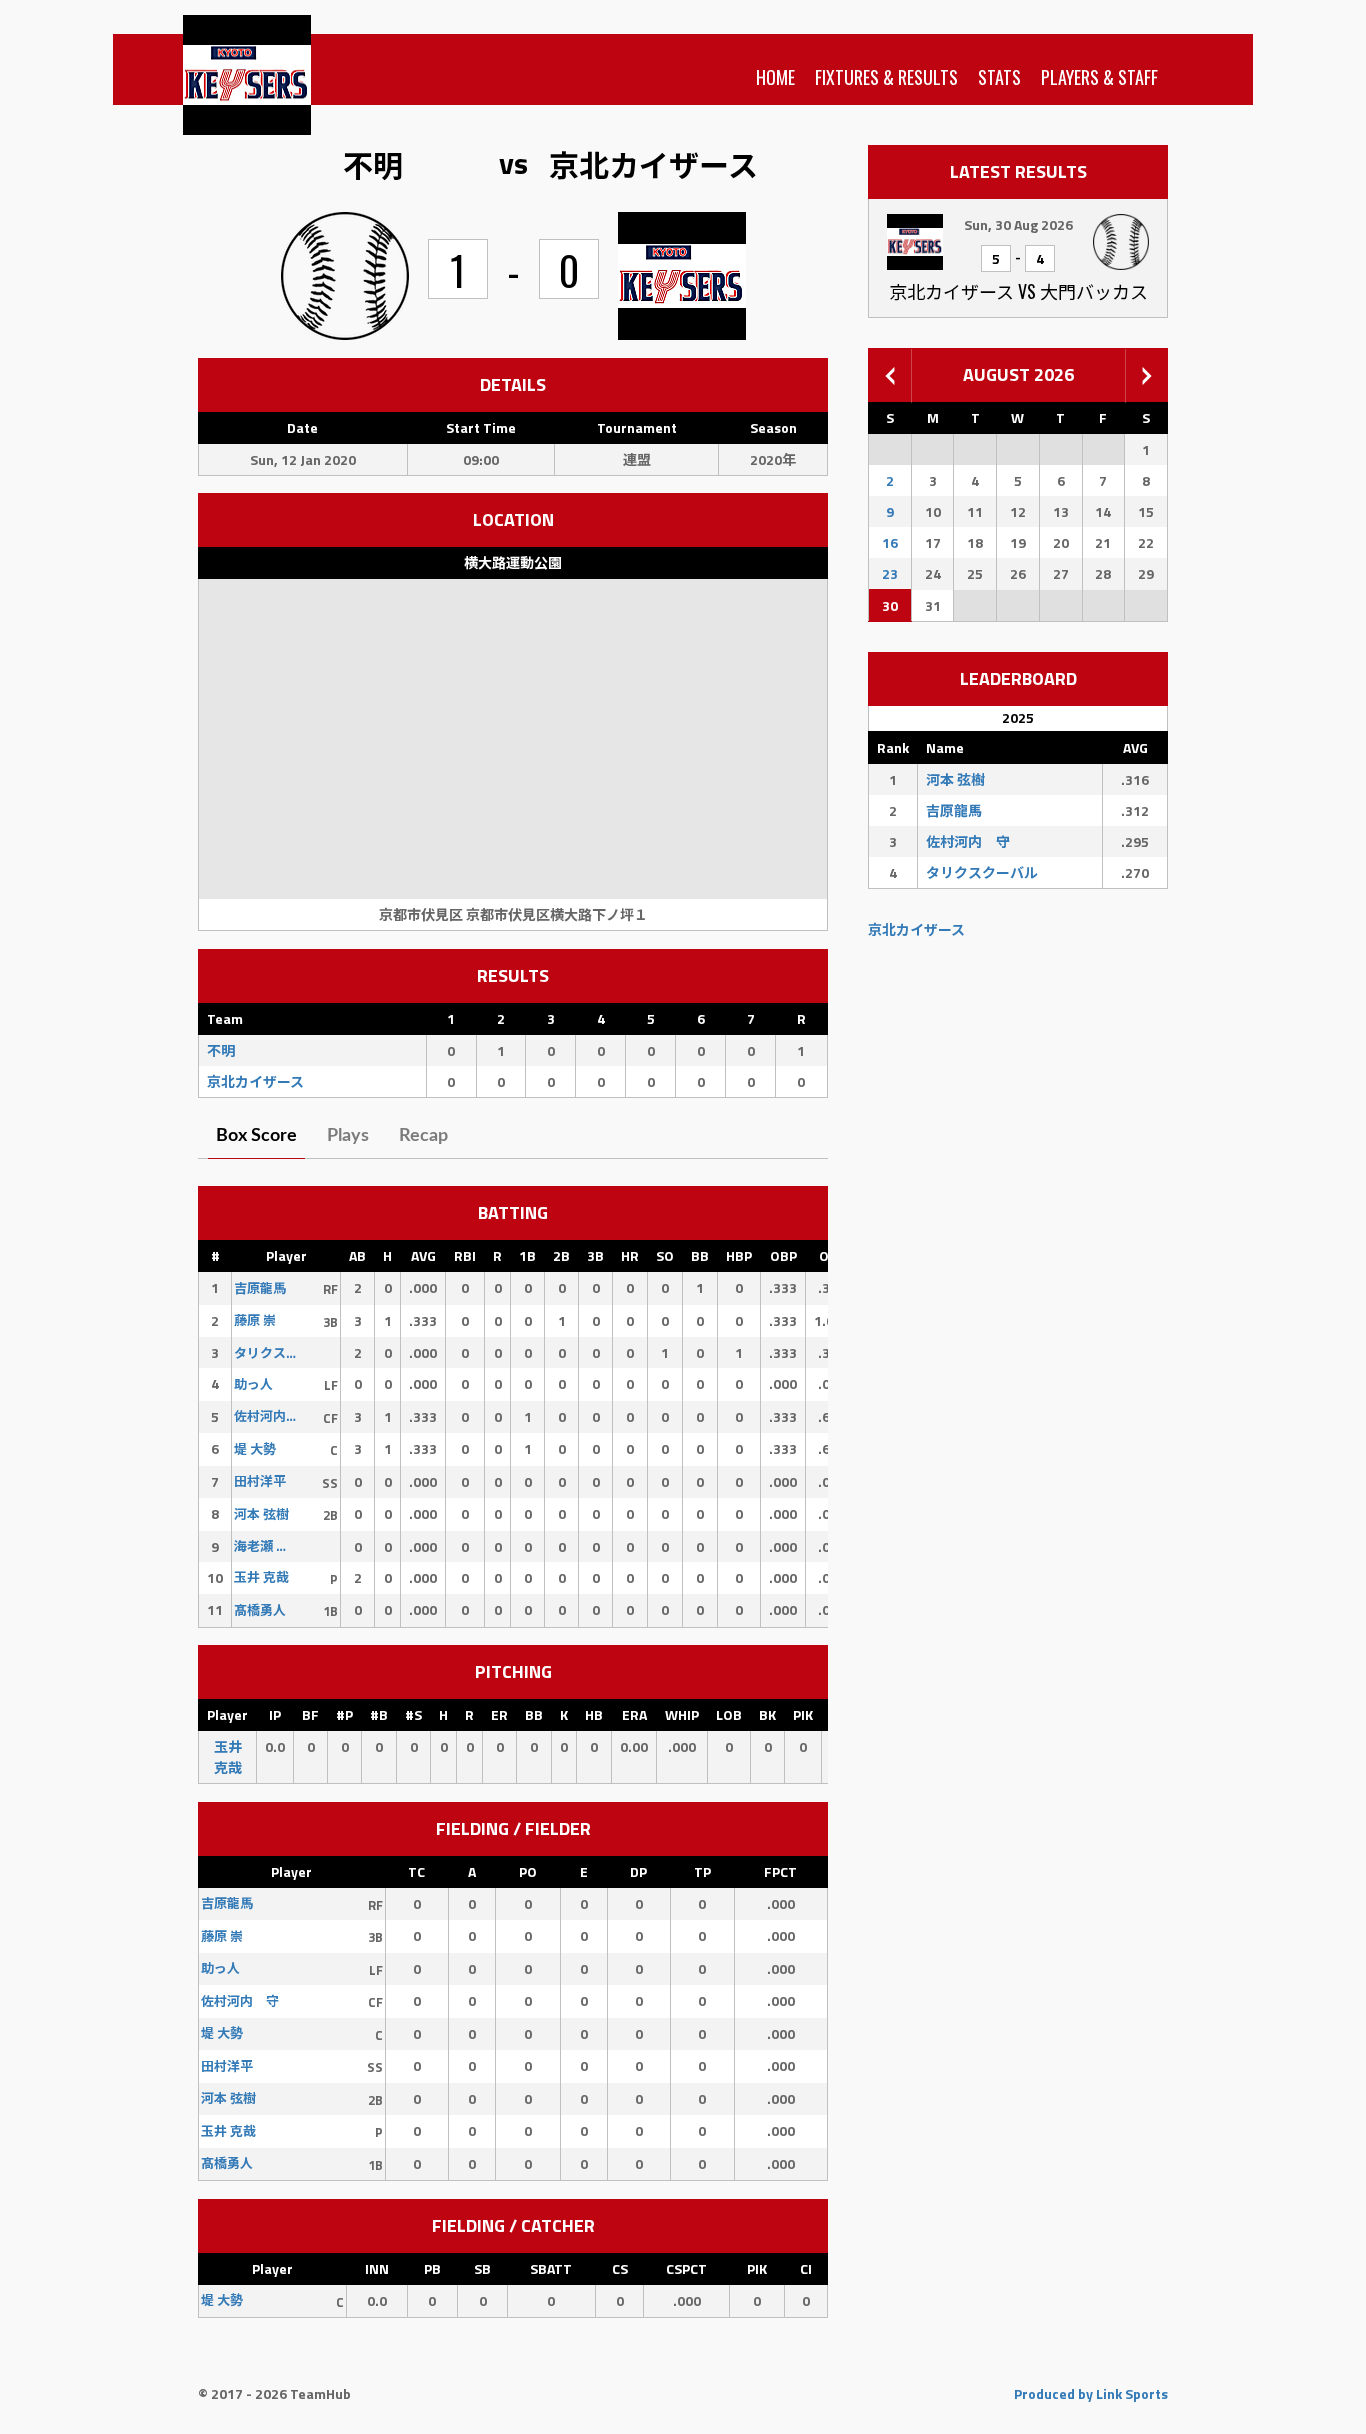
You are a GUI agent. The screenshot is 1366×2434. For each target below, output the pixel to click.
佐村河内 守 (968, 841)
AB (357, 1255)
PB (432, 2268)
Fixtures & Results (886, 77)
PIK (803, 1714)
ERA (634, 1714)
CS (620, 2268)
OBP (783, 1255)
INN (377, 2268)
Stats (999, 77)
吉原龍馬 (954, 810)
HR (630, 1255)
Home (775, 77)
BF (310, 1714)
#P (344, 1714)
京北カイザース (916, 929)
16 (890, 542)
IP (275, 1714)
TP (702, 1871)
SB (482, 2268)
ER (499, 1714)
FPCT (780, 1871)
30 (890, 605)
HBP (739, 1255)
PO (528, 1871)
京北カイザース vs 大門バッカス (1018, 291)
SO (665, 1255)
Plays (348, 1136)
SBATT (551, 2268)
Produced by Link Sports (1091, 2393)
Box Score (256, 1136)
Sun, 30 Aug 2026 (1018, 224)
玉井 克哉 (228, 1757)
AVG (423, 1255)
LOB (729, 1714)
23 (890, 573)
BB (700, 1255)
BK (767, 1714)
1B (527, 1255)
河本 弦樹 (955, 779)
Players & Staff (1099, 77)
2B (561, 1255)
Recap (423, 1136)
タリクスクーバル (982, 872)
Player (286, 1255)
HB (594, 1714)
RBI (465, 1255)
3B (595, 1255)
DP (638, 1871)
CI (806, 2268)
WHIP (682, 1714)
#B (379, 1714)
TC (416, 1871)
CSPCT (686, 2268)
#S (413, 1714)
